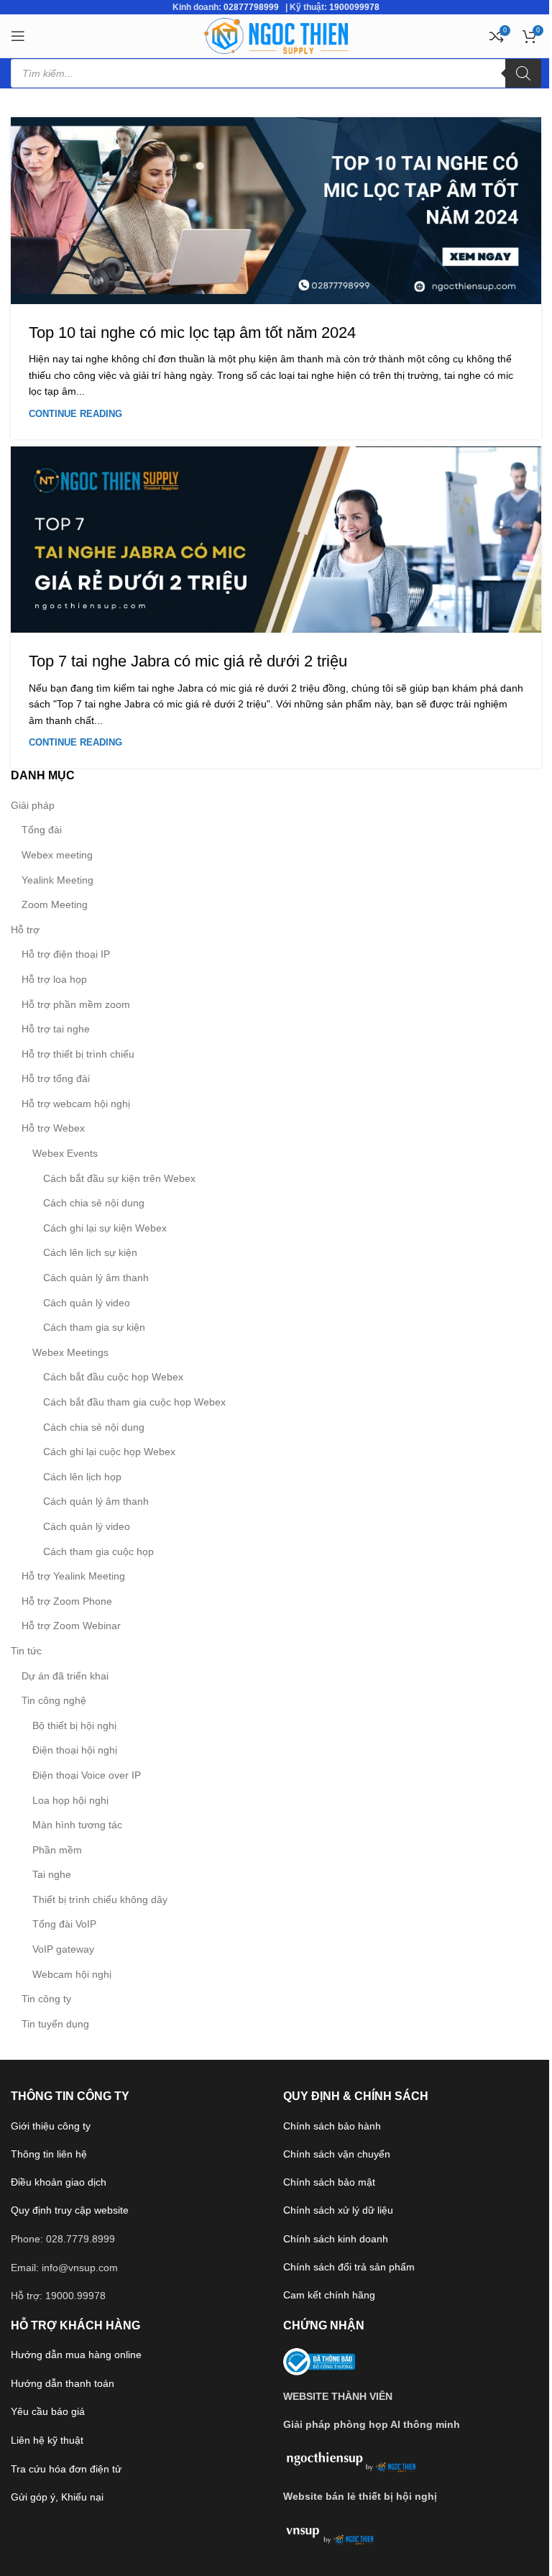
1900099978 (354, 7)
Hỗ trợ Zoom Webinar (71, 1626)
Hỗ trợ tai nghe (56, 1029)
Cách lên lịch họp (82, 1477)
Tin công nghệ (54, 1700)
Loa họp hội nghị (70, 1800)
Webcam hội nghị (72, 1974)
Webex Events (65, 1153)
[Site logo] (276, 35)
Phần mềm (57, 1850)
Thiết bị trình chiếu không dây (100, 1899)
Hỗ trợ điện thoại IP (66, 954)
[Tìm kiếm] (523, 73)
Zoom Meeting (55, 904)
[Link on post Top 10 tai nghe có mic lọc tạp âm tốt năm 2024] (276, 211)
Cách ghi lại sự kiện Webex (105, 1228)
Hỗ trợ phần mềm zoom (76, 1004)
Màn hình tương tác (77, 1825)
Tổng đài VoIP (64, 1924)
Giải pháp (33, 805)
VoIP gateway (63, 1949)
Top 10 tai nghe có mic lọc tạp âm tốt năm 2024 (192, 333)
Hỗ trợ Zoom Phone (67, 1601)
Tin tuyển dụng (55, 2024)
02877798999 (251, 7)
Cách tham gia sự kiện (94, 1327)
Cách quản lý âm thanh (96, 1278)
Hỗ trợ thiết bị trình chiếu (78, 1054)
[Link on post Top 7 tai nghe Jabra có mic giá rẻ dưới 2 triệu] (276, 540)
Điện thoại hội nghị (75, 1750)
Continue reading (75, 414)
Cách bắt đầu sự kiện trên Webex (119, 1178)
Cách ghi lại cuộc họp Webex (109, 1452)
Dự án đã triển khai (65, 1676)
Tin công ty (46, 1999)
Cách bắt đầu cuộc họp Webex (113, 1377)
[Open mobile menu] (18, 36)
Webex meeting (57, 855)
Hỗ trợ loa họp (54, 979)
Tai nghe (52, 1874)
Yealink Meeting (57, 880)
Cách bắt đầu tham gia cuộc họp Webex (134, 1402)
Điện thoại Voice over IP (87, 1775)
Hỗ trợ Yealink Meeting (73, 1576)
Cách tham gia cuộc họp (98, 1551)
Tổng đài (42, 830)
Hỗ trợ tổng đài (56, 1078)
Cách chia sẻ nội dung (94, 1203)
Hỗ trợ (25, 930)
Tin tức (26, 1651)
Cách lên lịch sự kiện (90, 1252)
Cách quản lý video (87, 1303)
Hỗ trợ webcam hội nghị (76, 1104)
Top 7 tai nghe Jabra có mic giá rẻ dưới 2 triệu (188, 661)
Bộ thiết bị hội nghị (74, 1725)
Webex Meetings (70, 1352)
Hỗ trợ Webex (53, 1128)
